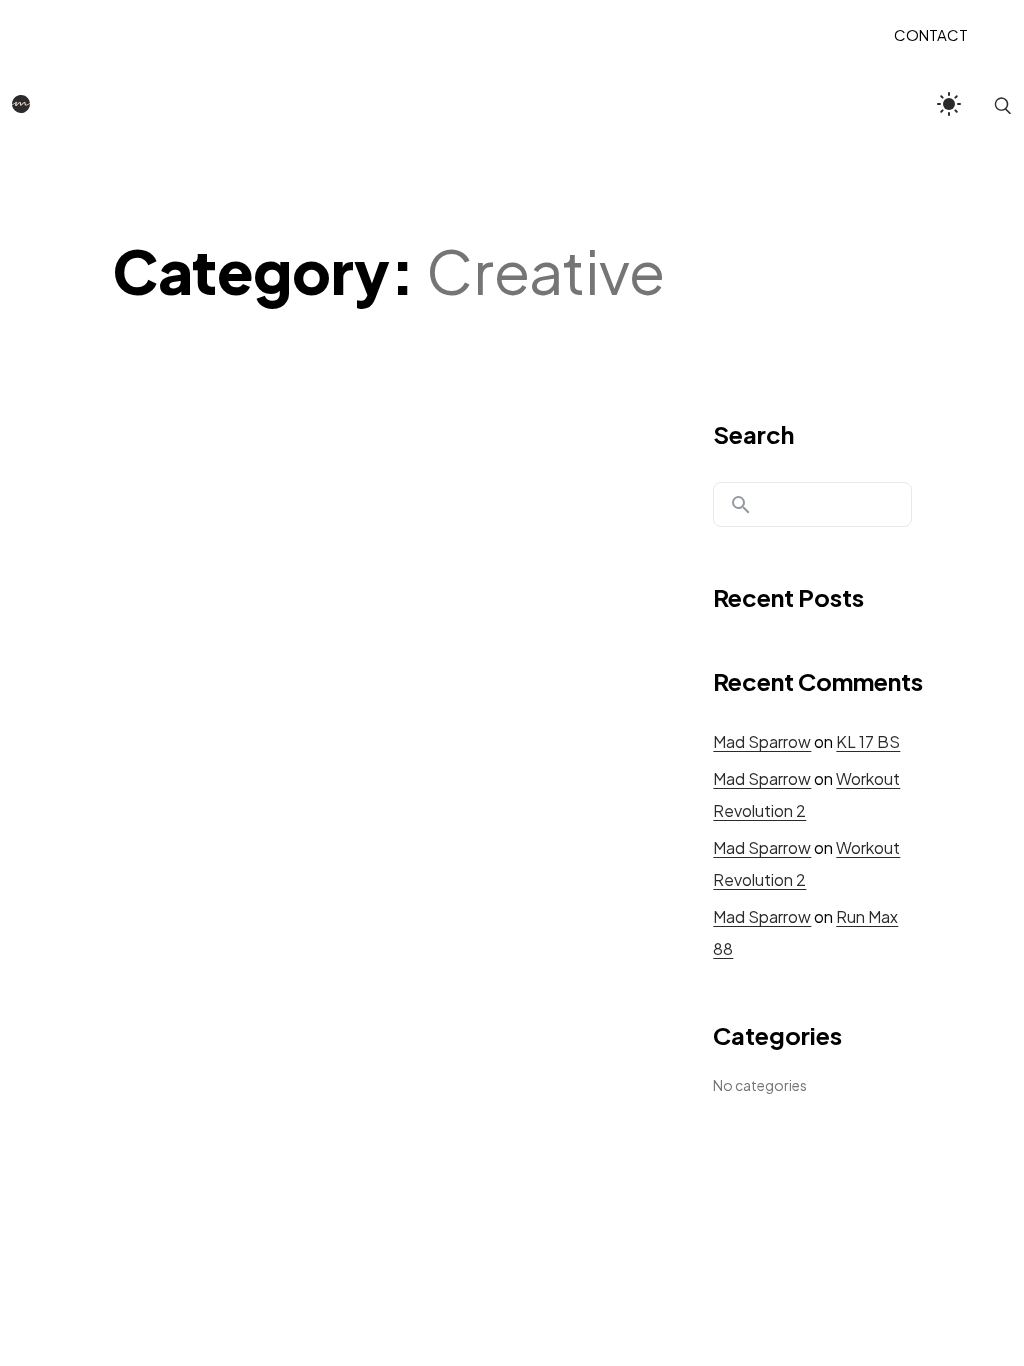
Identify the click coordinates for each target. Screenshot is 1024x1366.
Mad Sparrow (762, 741)
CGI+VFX (480, 33)
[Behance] (447, 1256)
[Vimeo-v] (578, 1256)
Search (753, 434)
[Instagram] (491, 1256)
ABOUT (623, 33)
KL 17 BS (868, 741)
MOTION (402, 33)
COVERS (554, 33)
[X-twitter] (534, 1256)
